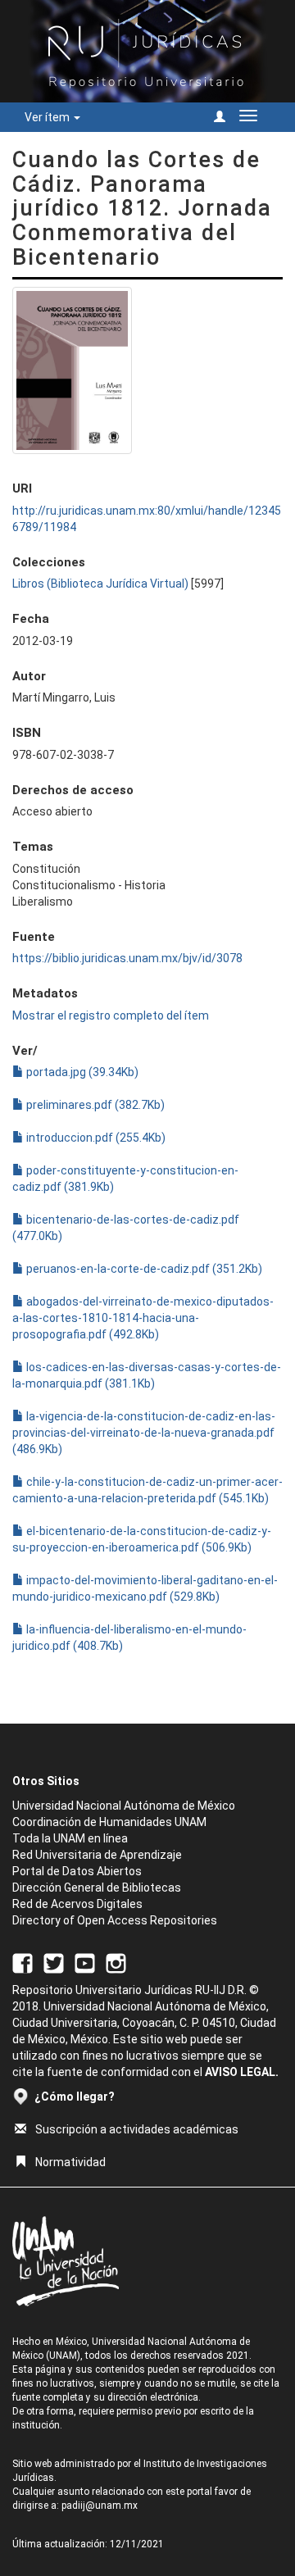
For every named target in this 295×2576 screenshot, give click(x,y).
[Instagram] (116, 1962)
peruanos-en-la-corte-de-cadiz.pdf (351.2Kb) (143, 1269)
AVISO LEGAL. (242, 2072)
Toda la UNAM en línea (70, 1838)
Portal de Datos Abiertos (77, 1871)
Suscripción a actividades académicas (137, 2129)
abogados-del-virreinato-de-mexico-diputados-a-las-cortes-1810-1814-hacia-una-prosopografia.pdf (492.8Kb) (143, 1318)
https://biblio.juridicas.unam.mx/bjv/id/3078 (127, 958)
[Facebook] (23, 1962)
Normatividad (70, 2162)
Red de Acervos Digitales (77, 1904)
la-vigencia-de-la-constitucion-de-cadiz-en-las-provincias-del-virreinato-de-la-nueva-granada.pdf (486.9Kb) (144, 1433)
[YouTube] (85, 1962)
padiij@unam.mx (100, 2506)
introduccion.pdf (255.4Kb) (95, 1138)
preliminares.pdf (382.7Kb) (94, 1105)
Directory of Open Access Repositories (115, 1920)
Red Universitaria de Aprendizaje (97, 1855)
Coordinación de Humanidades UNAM (109, 1822)
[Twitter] (54, 1962)
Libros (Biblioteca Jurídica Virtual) (100, 584)
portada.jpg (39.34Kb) (81, 1072)
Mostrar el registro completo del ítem (111, 1015)
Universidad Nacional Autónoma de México (124, 1806)
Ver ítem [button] (48, 117)
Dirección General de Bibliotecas (97, 1888)
